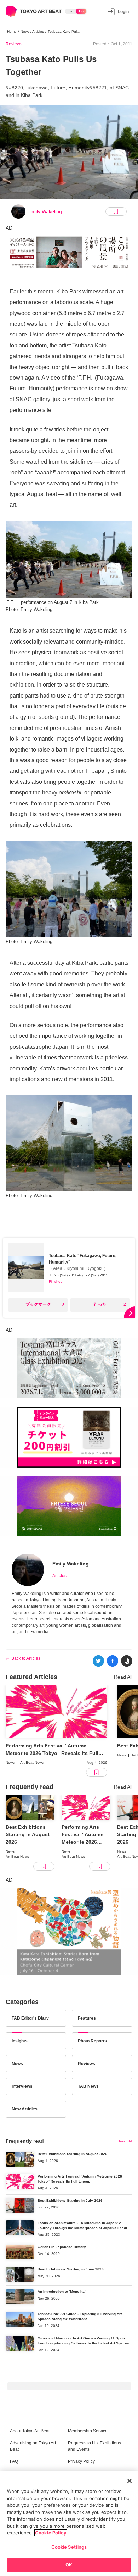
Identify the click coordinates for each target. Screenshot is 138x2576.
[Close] (130, 2481)
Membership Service (88, 2431)
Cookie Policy (51, 2533)
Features (87, 2018)
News (17, 2064)
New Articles (25, 2109)
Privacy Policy (81, 2461)
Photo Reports (92, 2041)
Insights (20, 2041)
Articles (59, 1576)
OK (69, 2565)
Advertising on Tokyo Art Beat (33, 2446)
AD (9, 228)
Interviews (22, 2086)
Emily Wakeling (45, 211)
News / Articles (32, 31)
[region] (69, 2523)
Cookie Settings (69, 2547)
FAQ (14, 2461)
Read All (123, 1677)
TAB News (88, 2086)
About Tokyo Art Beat (30, 2431)
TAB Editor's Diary (30, 2018)
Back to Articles (26, 1658)
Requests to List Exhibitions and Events (94, 2446)
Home (12, 31)
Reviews (14, 44)
